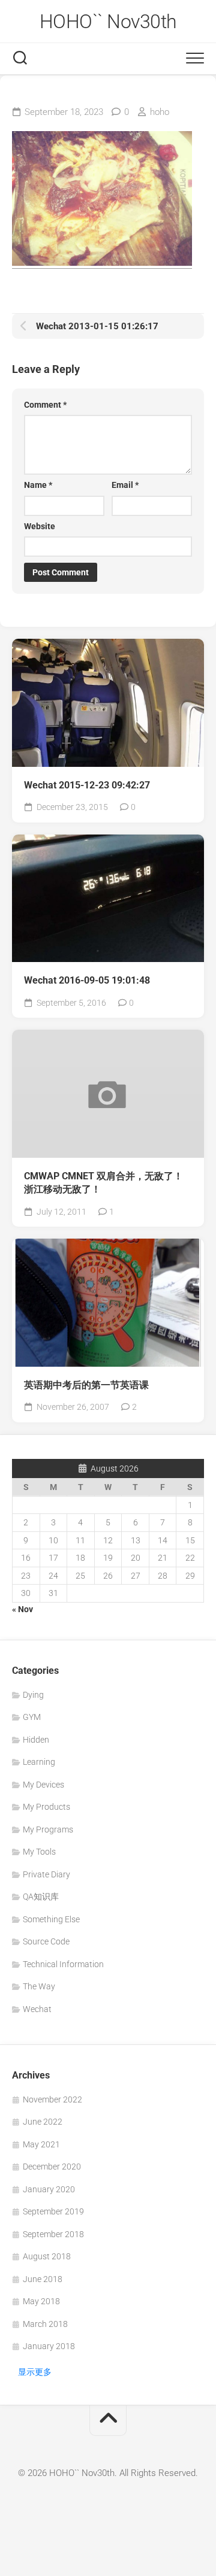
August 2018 (47, 2256)
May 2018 (41, 2301)
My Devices (43, 1785)
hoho (160, 112)
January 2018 (49, 2346)
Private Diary (46, 1874)
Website (40, 526)
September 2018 (53, 2234)
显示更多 (35, 2372)
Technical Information (63, 1964)
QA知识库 (41, 1897)
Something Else (51, 1919)
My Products (46, 1807)
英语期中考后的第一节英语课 (86, 1385)
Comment (45, 405)
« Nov (22, 1609)
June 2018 (43, 2279)
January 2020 (49, 2189)
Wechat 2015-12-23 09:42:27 (87, 785)
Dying (33, 1695)
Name (38, 485)
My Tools (39, 1852)
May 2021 (41, 2144)
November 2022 (52, 2099)
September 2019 (53, 2211)
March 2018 (45, 2324)
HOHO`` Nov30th (108, 22)
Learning (39, 1762)
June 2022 (43, 2122)
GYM (32, 1717)
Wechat (37, 2009)
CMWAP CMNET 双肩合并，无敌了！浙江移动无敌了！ (103, 1183)
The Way (39, 1986)
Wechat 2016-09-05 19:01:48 (87, 980)
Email (125, 485)
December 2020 (52, 2167)
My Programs (48, 1829)
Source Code (46, 1941)
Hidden (36, 1740)
